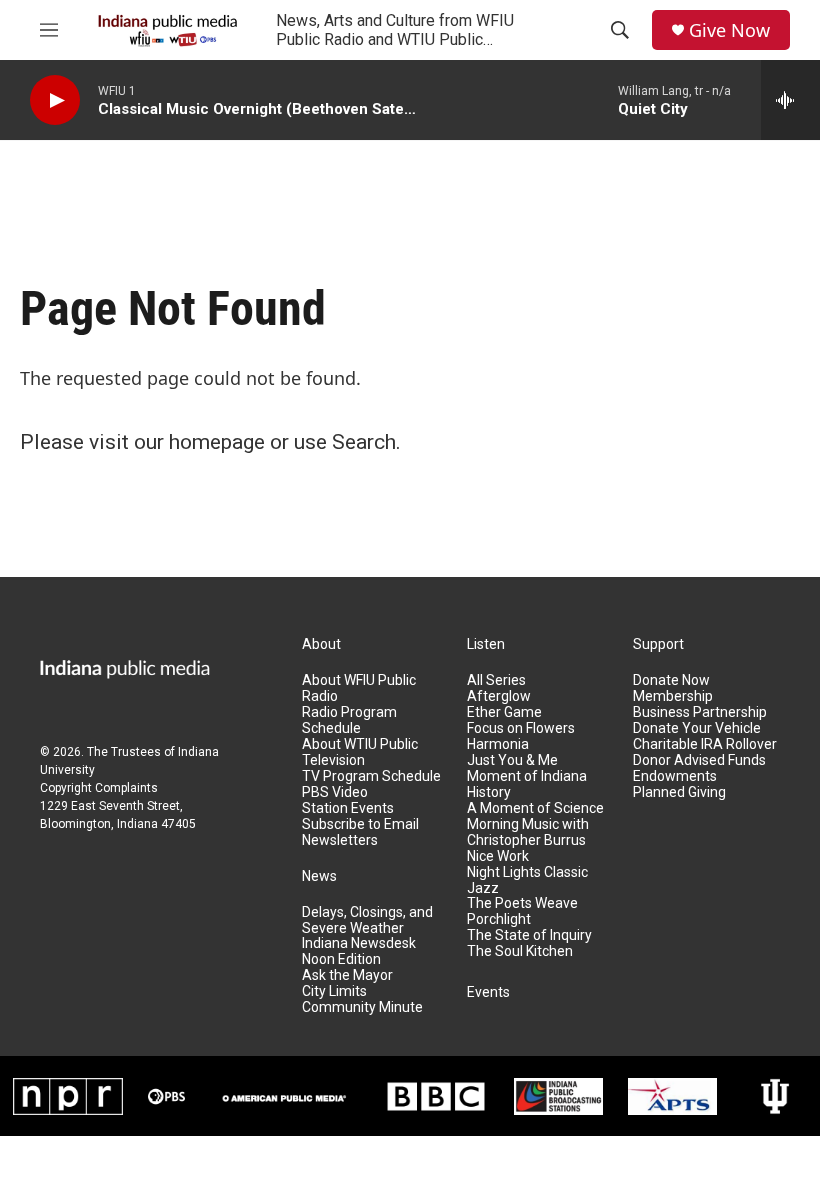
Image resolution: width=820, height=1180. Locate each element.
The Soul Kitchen (520, 951)
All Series (496, 680)
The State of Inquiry (529, 935)
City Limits (334, 991)
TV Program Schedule (371, 776)
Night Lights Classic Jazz (527, 880)
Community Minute (362, 1007)
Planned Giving (679, 792)
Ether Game (504, 712)
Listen (486, 644)
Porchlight (499, 919)
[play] (55, 100)
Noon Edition (341, 959)
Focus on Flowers (521, 728)
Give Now (729, 30)
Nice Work (498, 856)
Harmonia (498, 744)
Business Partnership (700, 712)
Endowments (675, 776)
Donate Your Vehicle (697, 728)
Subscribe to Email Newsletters (360, 832)
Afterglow (499, 696)
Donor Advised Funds (699, 760)
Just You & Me (512, 760)
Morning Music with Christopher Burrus (528, 832)
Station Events (348, 808)
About (321, 644)
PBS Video (335, 792)
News (319, 876)
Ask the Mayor (347, 975)
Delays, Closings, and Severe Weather (367, 920)
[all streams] (790, 100)
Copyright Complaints (99, 788)
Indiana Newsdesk (359, 943)
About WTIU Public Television (360, 752)
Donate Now (671, 680)
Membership (673, 696)
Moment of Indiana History (527, 784)
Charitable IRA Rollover (705, 744)
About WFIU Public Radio (359, 688)
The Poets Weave (522, 903)
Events (488, 992)
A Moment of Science (535, 808)
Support (658, 644)
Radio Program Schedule (349, 720)
